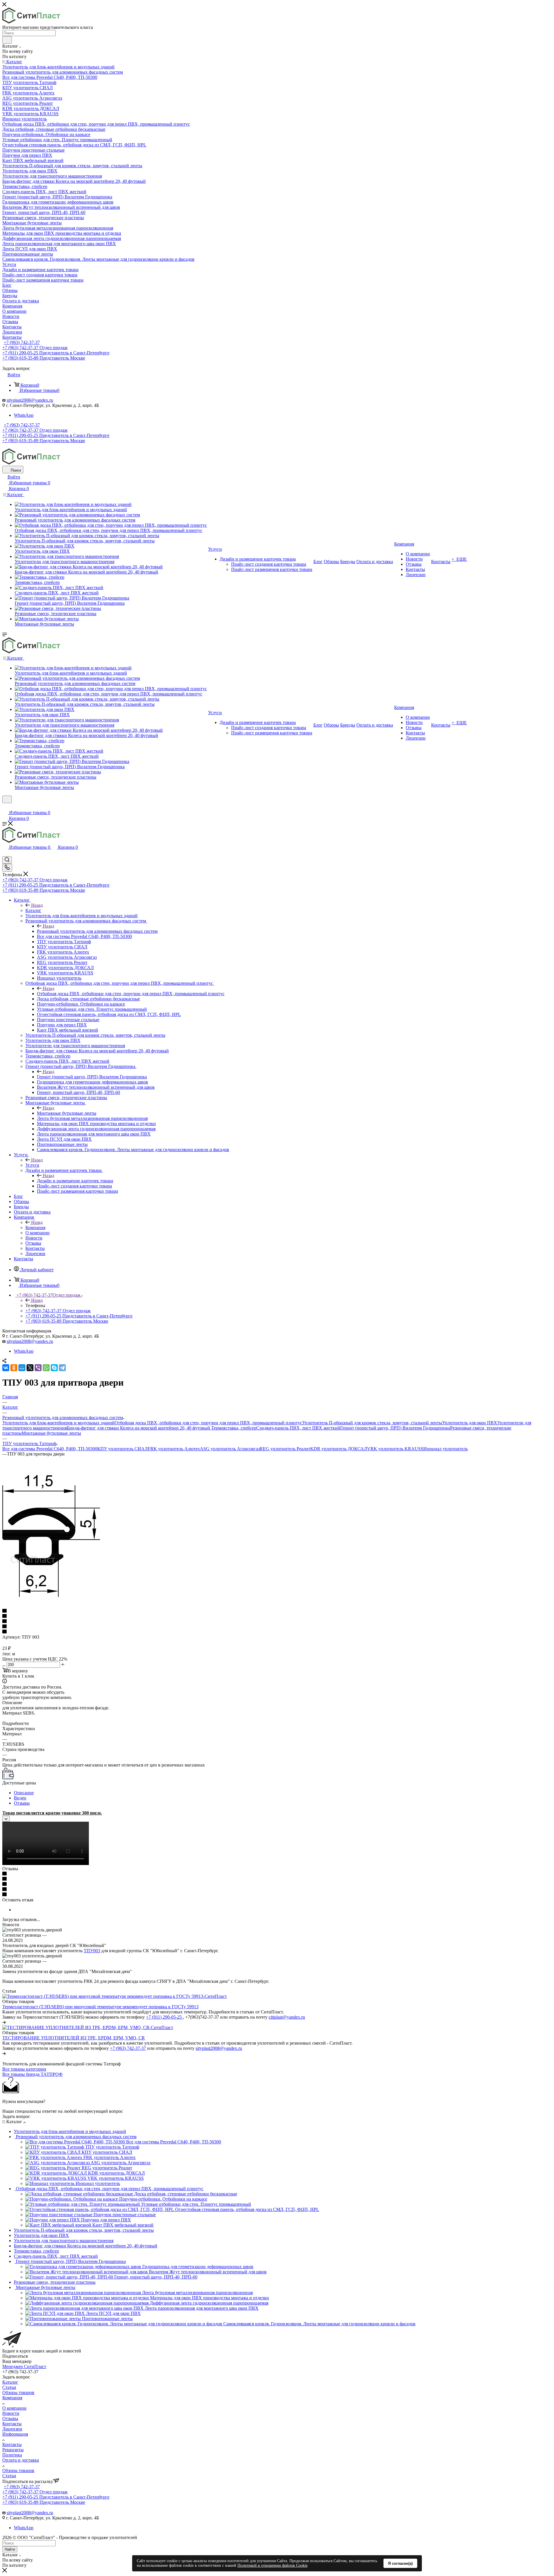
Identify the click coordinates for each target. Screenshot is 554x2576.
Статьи (9, 2387)
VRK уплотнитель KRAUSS (395, 1449)
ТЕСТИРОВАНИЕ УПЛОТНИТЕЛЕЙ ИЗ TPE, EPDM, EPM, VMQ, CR (74, 2038)
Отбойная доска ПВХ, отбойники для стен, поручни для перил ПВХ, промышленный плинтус (131, 994)
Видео (20, 1798)
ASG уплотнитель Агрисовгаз (230, 1449)
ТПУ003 (92, 1951)
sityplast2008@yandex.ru (30, 400)
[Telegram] (62, 1368)
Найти (10, 2549)
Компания (35, 1227)
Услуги (32, 1165)
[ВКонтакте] (6, 1368)
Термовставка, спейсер (234, 1428)
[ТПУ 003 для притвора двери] (51, 1595)
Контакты (12, 2424)
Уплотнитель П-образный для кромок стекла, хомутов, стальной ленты (372, 1423)
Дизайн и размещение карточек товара (75, 1181)
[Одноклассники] (14, 1368)
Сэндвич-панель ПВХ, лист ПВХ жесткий (298, 1428)
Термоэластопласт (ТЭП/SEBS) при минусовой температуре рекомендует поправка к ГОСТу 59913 (100, 2007)
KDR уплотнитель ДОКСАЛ (339, 1449)
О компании (14, 2408)
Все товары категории (24, 2069)
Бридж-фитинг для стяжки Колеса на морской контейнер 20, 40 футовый (139, 1428)
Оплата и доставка (21, 2460)
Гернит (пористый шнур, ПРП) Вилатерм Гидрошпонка (92, 1077)
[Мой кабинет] (5, 807)
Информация (15, 2434)
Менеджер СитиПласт (24, 2366)
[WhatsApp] (46, 1368)
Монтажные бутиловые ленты (67, 1113)
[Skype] (54, 1368)
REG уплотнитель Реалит (285, 1449)
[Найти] (7, 40)
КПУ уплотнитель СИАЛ (122, 1449)
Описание (24, 1793)
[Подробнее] (4, 2022)
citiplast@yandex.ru (287, 2017)
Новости (11, 2413)
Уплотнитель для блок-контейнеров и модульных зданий (58, 1423)
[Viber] (38, 1368)
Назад (37, 905)
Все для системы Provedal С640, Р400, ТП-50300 (50, 1449)
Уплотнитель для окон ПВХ (470, 1423)
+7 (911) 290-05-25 (164, 2017)
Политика (12, 2455)
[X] (30, 1368)
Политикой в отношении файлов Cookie (273, 2565)
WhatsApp (24, 415)
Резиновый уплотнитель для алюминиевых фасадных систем (97, 931)
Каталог (33, 910)
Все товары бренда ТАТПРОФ (32, 2074)
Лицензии (12, 2429)
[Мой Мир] (22, 1368)
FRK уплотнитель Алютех (174, 1449)
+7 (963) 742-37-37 (22, 342)
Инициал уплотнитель (446, 1449)
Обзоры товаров (18, 2392)
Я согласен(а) (400, 2563)
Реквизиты (13, 2450)
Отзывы (22, 1803)
